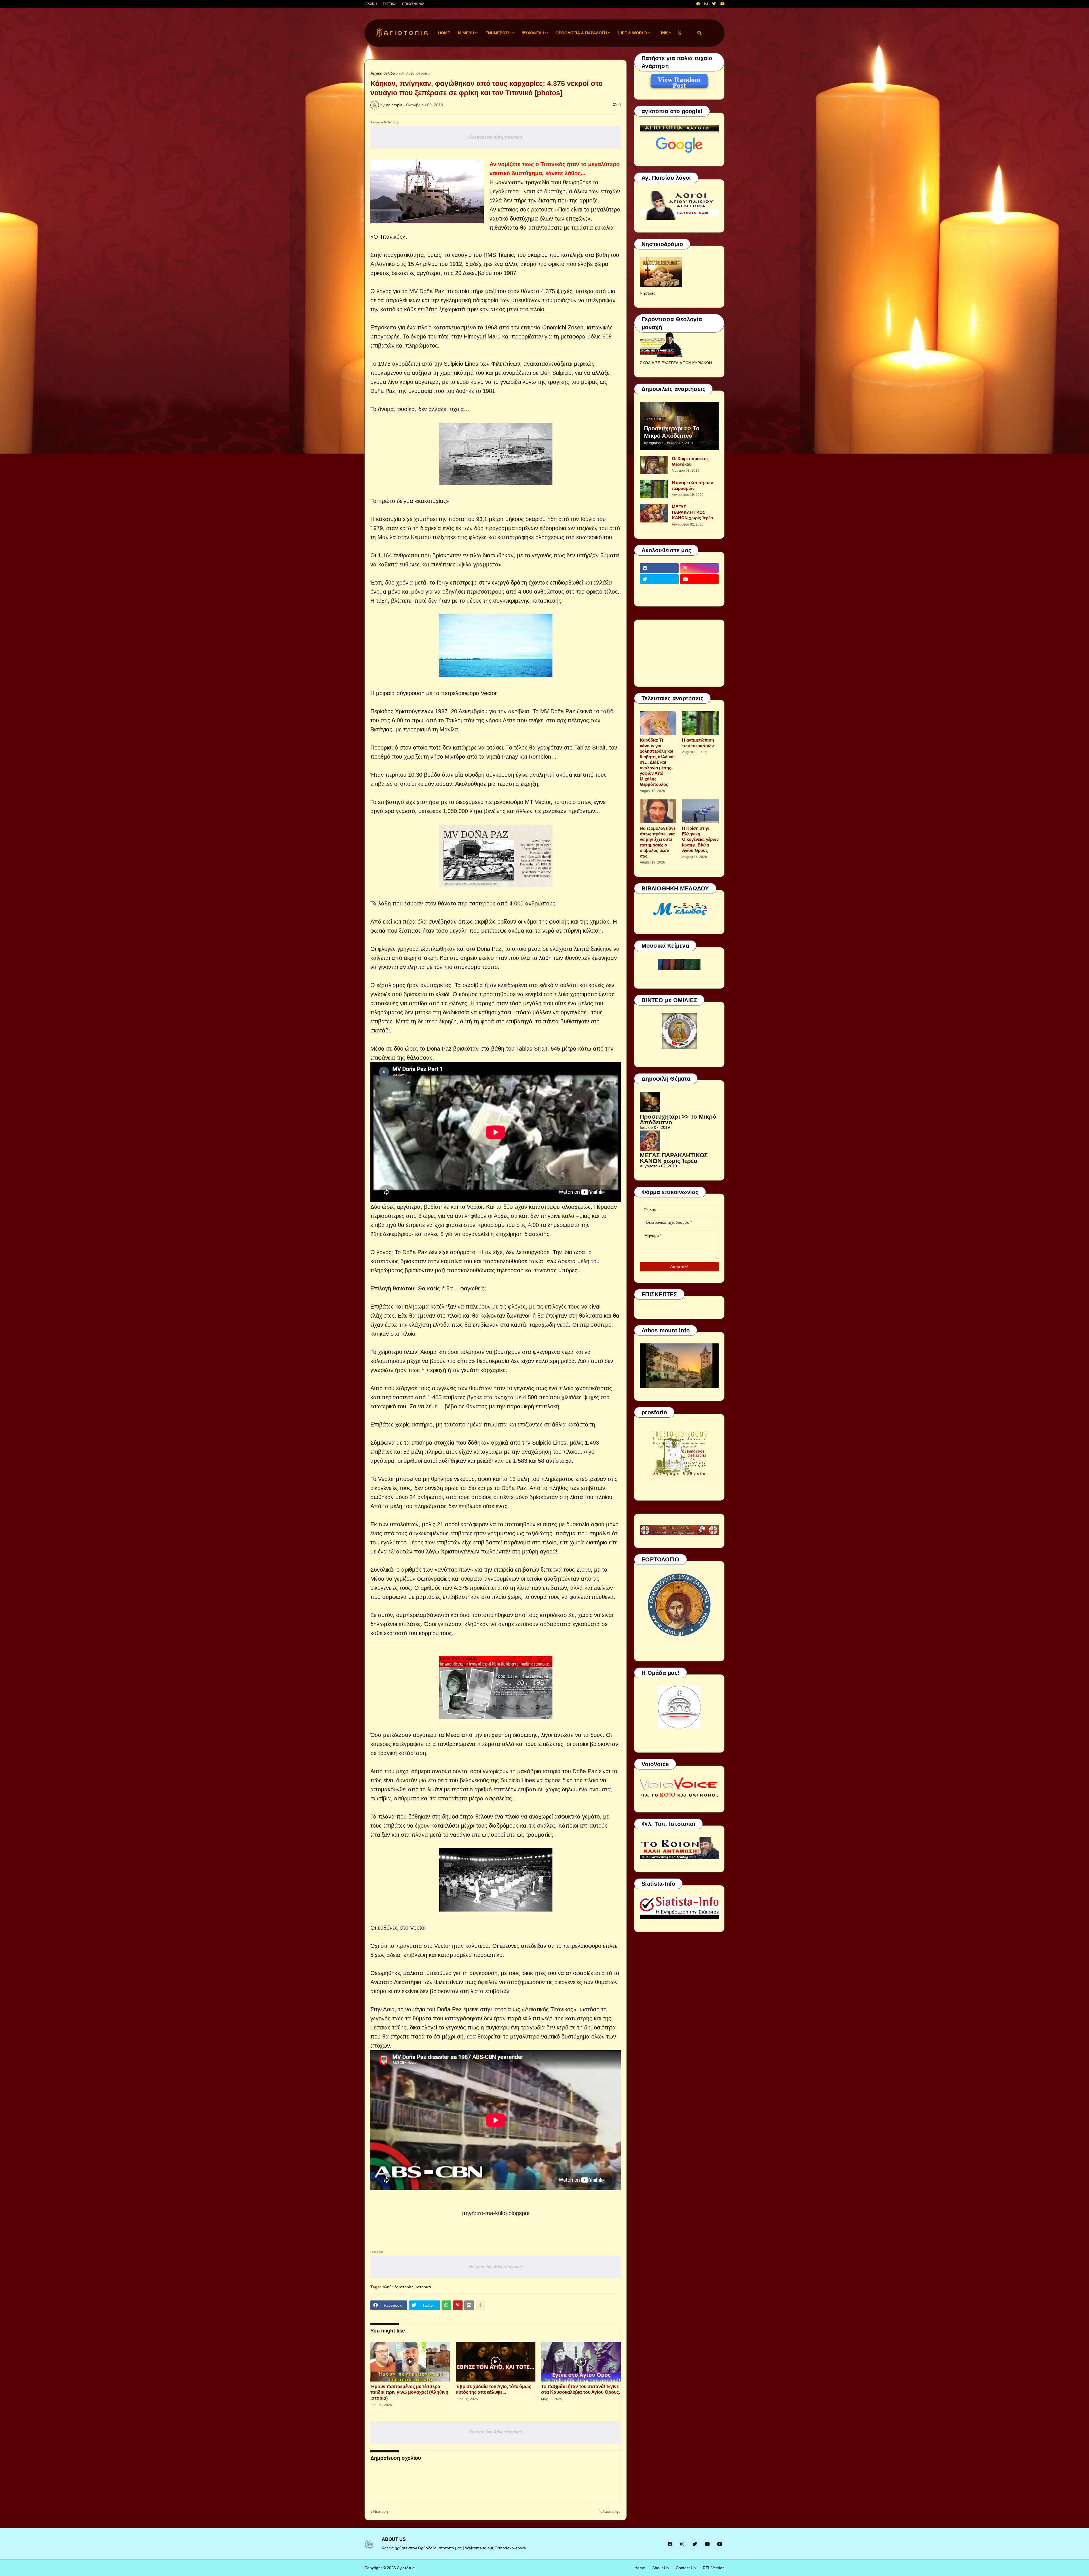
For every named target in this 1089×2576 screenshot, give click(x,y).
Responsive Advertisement (496, 137)
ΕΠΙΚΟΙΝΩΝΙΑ (413, 4)
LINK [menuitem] (663, 33)
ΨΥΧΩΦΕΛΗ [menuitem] (533, 33)
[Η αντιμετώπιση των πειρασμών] (654, 489)
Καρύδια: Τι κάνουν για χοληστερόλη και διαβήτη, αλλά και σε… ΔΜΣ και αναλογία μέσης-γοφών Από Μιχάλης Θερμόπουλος (657, 762)
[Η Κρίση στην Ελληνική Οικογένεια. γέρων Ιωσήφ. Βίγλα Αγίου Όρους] (700, 811)
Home (640, 2568)
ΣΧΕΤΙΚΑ (390, 4)
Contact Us (686, 2568)
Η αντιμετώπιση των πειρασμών (692, 485)
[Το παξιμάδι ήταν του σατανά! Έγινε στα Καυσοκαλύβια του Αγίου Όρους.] (581, 2362)
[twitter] (714, 4)
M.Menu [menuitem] (466, 33)
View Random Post (679, 81)
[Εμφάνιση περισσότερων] (480, 2305)
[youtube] (722, 4)
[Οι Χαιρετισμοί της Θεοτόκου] (654, 465)
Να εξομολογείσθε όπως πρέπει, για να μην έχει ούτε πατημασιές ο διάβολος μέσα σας (658, 842)
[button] (680, 33)
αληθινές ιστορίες (414, 73)
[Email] (469, 2305)
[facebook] (698, 4)
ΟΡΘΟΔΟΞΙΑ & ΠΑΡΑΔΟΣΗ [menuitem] (581, 33)
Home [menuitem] (444, 33)
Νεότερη (381, 2511)
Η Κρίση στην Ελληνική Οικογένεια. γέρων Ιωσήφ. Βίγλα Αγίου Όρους (700, 839)
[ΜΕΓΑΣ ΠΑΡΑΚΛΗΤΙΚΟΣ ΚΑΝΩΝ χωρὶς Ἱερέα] (654, 513)
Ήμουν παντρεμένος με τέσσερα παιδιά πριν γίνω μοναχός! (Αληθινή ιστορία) (409, 2392)
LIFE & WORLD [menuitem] (633, 33)
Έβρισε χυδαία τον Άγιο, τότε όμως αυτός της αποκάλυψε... (493, 2389)
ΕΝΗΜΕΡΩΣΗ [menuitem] (498, 33)
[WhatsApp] (446, 2305)
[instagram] (706, 4)
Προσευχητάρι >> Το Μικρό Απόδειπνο (672, 432)
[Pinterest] (458, 2305)
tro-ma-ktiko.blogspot (503, 2213)
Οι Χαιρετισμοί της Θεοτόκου (690, 461)
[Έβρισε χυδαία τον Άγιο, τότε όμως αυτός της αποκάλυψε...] (496, 2362)
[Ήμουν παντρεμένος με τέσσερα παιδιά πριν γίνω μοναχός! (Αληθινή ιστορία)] (410, 2362)
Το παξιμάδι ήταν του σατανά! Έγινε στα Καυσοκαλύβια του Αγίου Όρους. (581, 2389)
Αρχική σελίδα (383, 73)
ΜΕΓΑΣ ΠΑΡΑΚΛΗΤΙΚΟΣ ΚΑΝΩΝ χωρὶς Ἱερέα (692, 512)
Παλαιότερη (608, 2511)
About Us (660, 2568)
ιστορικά (424, 2287)
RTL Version (714, 2568)
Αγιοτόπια (406, 2568)
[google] (659, 590)
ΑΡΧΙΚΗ (371, 4)
